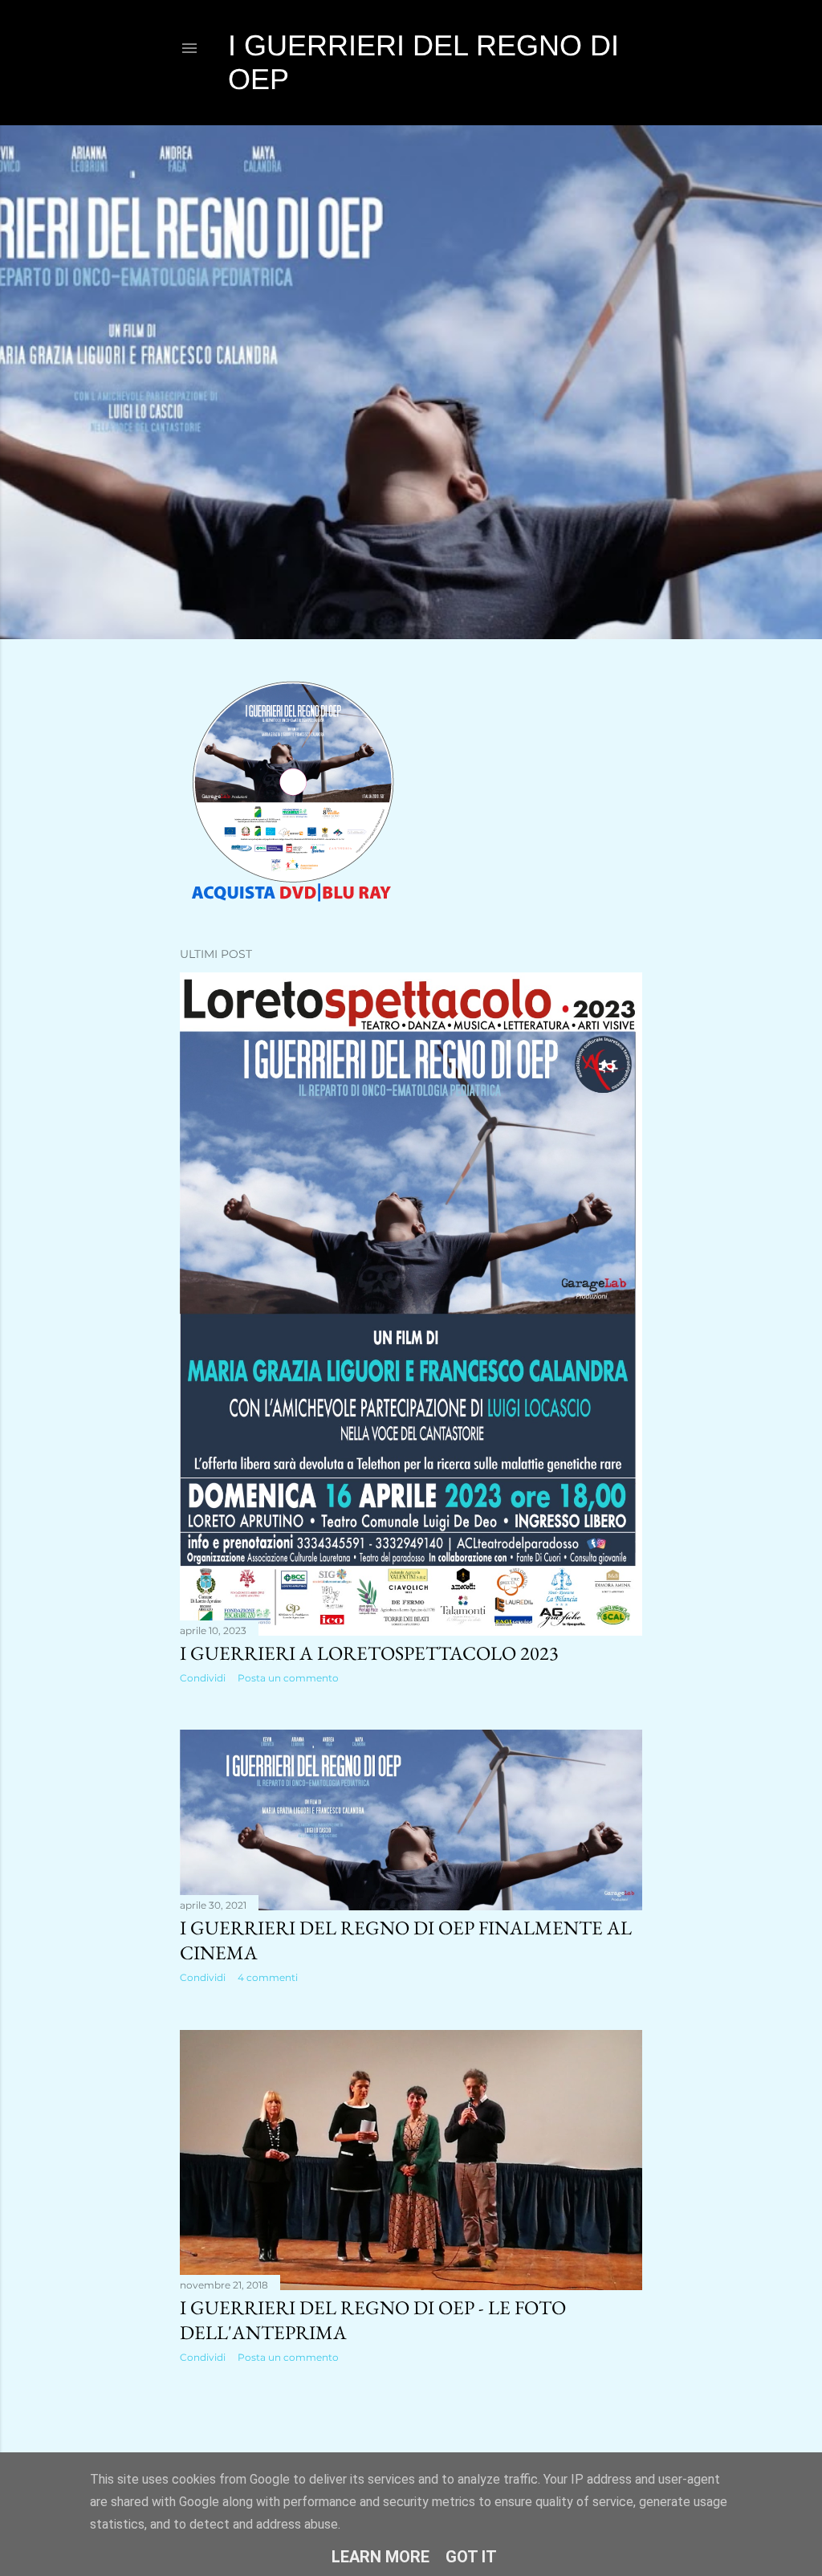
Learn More (380, 2557)
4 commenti (268, 1977)
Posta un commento (288, 1678)
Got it (471, 2557)
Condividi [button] (203, 1678)
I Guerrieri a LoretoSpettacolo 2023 (369, 1653)
